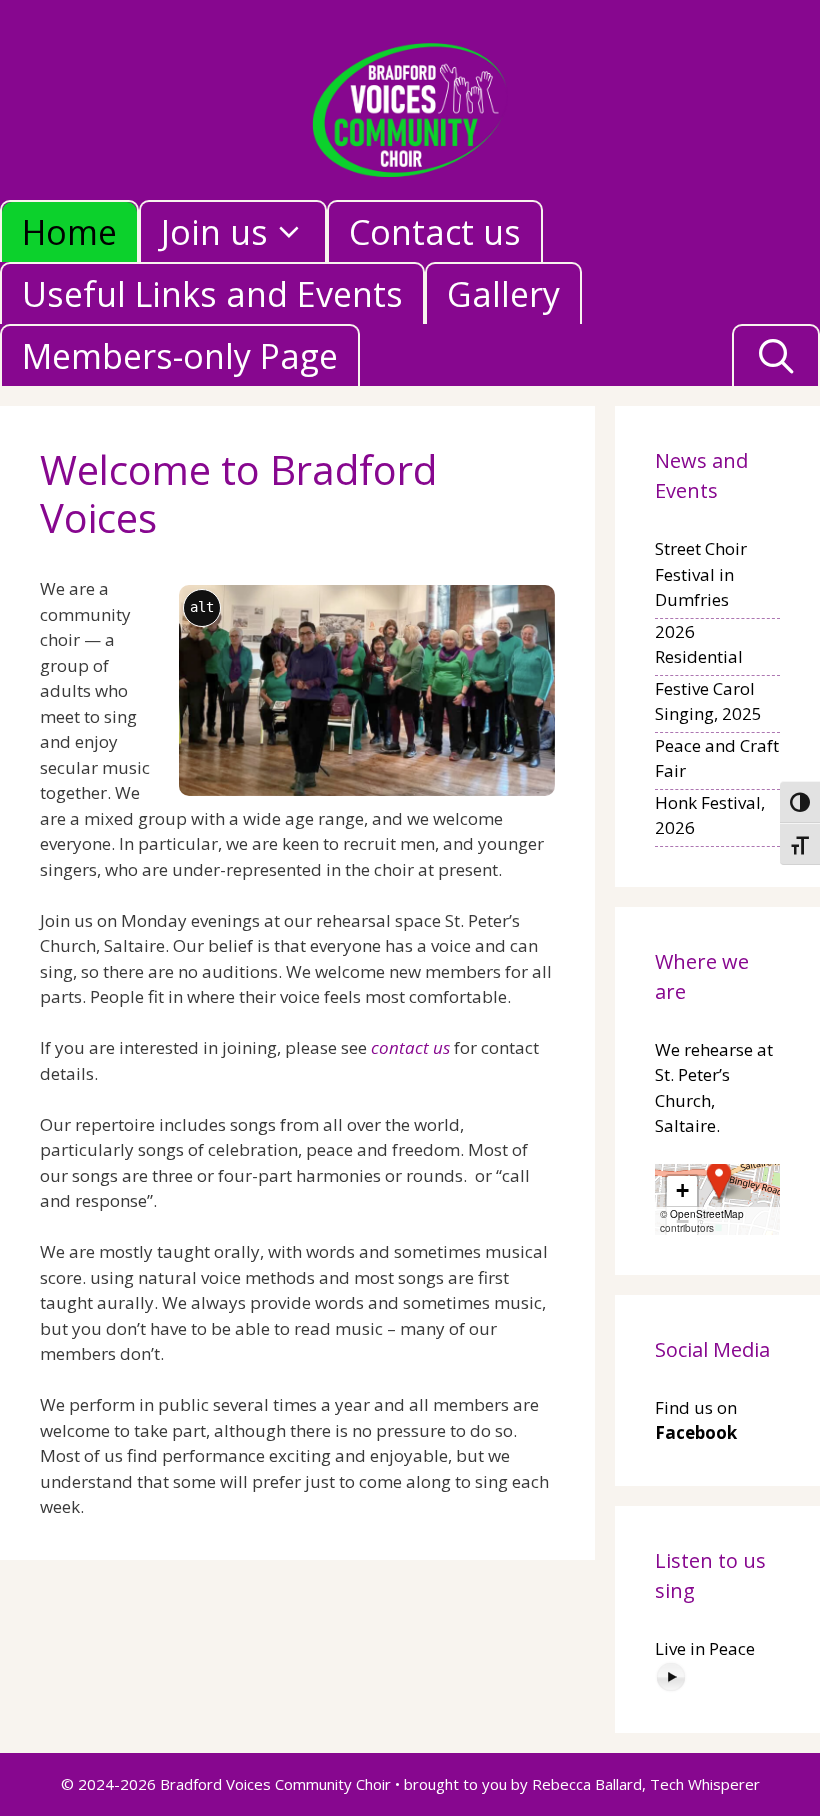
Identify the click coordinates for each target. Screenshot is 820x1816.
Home (69, 232)
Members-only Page (180, 356)
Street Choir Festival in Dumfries (701, 574)
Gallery (503, 294)
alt (202, 607)
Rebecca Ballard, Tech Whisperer (646, 1784)
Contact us (435, 232)
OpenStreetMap (707, 1214)
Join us (214, 232)
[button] (719, 1180)
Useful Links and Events (212, 294)
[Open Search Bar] (776, 356)
